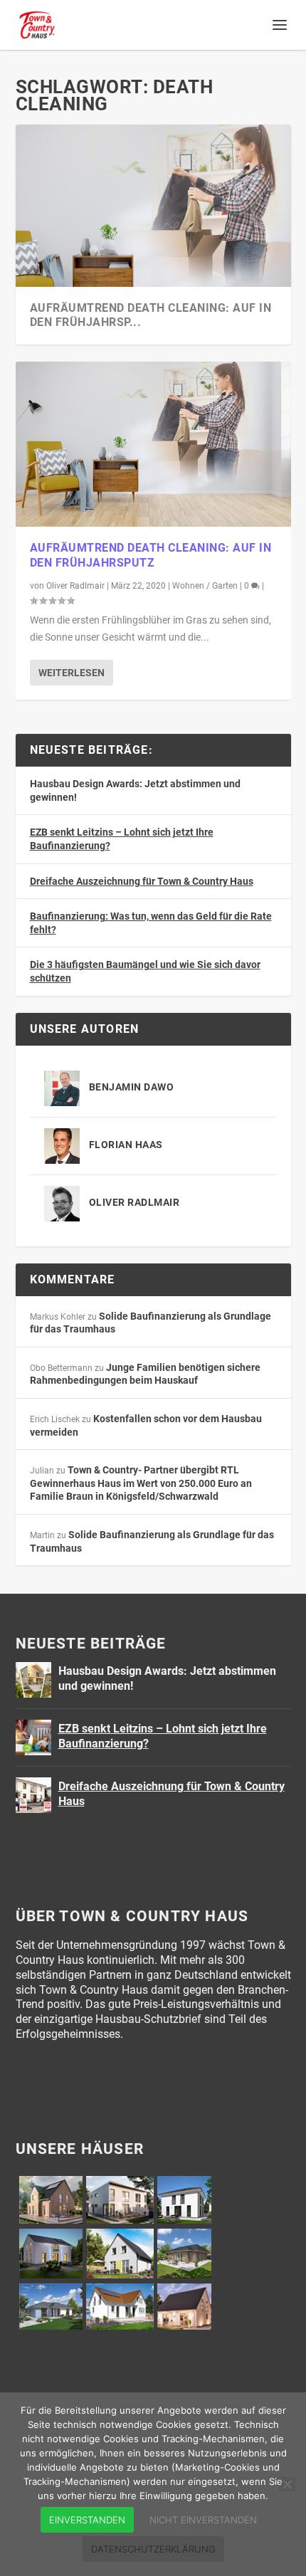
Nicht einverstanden (203, 2520)
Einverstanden (87, 2520)
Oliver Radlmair (75, 586)
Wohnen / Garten (205, 586)
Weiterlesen (72, 673)
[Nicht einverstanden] (287, 2484)
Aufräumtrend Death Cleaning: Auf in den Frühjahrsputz (151, 555)
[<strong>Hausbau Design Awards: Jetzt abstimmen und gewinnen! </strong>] (33, 1680)
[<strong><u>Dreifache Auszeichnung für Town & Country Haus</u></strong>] (33, 1795)
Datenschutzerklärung (153, 2549)
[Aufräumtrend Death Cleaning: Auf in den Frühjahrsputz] (153, 444)
